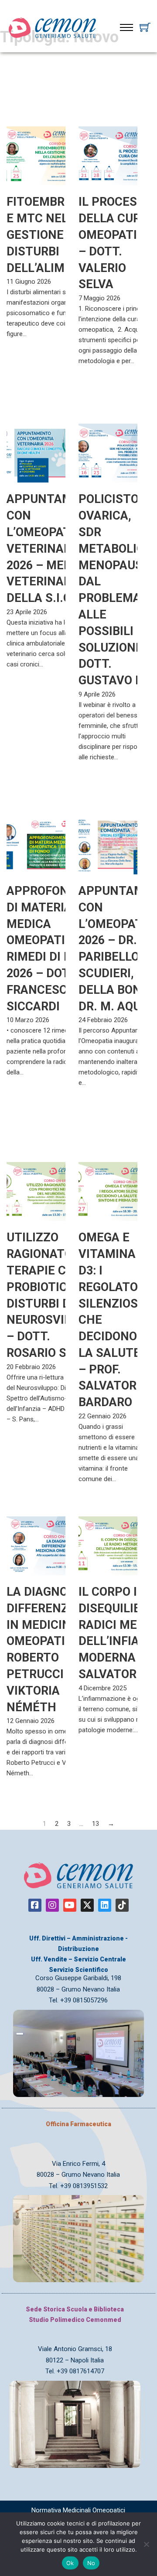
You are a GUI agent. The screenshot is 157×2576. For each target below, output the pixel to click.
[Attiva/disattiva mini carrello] (145, 27)
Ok (70, 2563)
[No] (146, 2544)
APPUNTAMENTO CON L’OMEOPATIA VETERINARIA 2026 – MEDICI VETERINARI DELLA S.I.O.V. (55, 549)
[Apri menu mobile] (126, 27)
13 (96, 1824)
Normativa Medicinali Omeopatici (78, 2510)
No (91, 2563)
